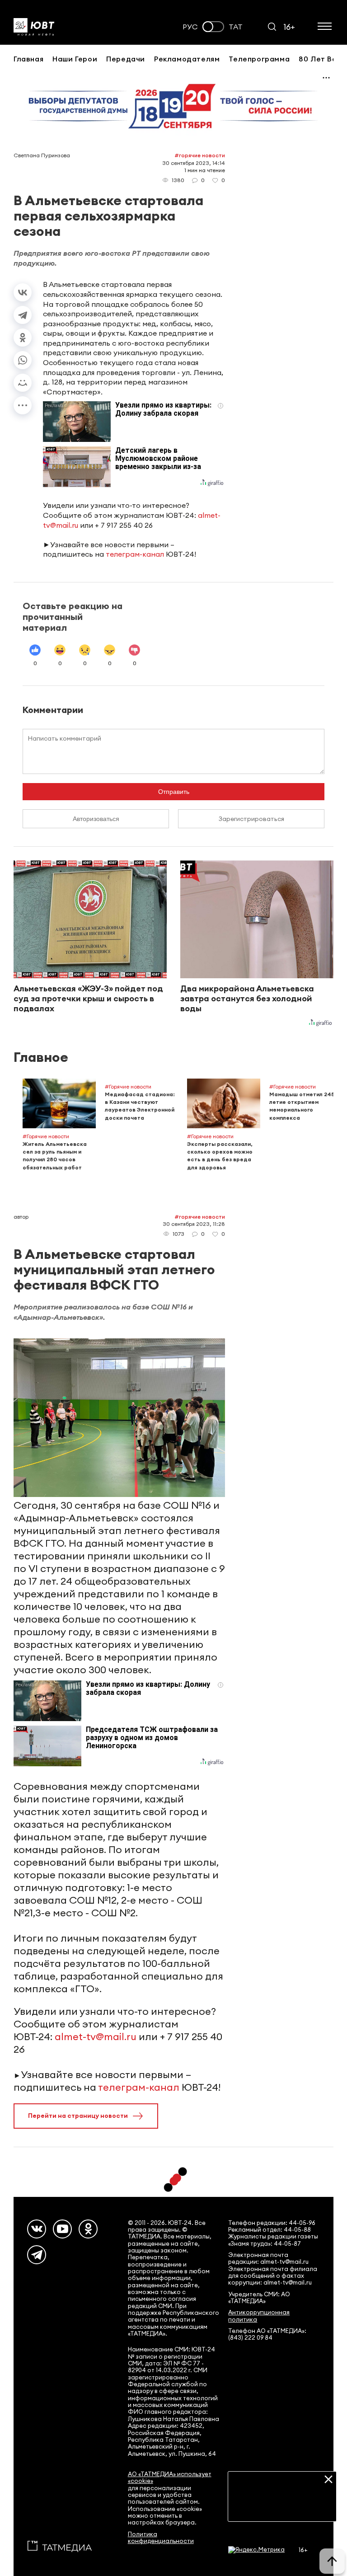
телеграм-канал (135, 554)
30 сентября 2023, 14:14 (194, 163)
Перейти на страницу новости (78, 2116)
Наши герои (75, 59)
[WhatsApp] (23, 360)
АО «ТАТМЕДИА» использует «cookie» (170, 2477)
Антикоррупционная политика (259, 2316)
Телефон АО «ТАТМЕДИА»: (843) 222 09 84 (267, 2334)
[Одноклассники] (23, 338)
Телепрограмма (259, 59)
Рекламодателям (187, 59)
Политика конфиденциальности (161, 2538)
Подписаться (282, 2508)
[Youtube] (62, 2229)
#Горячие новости (200, 155)
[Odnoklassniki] (88, 2229)
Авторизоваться (96, 819)
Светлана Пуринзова (42, 155)
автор (21, 1217)
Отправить (174, 792)
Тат (236, 27)
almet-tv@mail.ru (96, 2036)
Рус (190, 27)
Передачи (126, 59)
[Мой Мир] (23, 383)
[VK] (37, 2229)
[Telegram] (23, 315)
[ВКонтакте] (23, 292)
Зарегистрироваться (251, 819)
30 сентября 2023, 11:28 (194, 1224)
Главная (28, 59)
